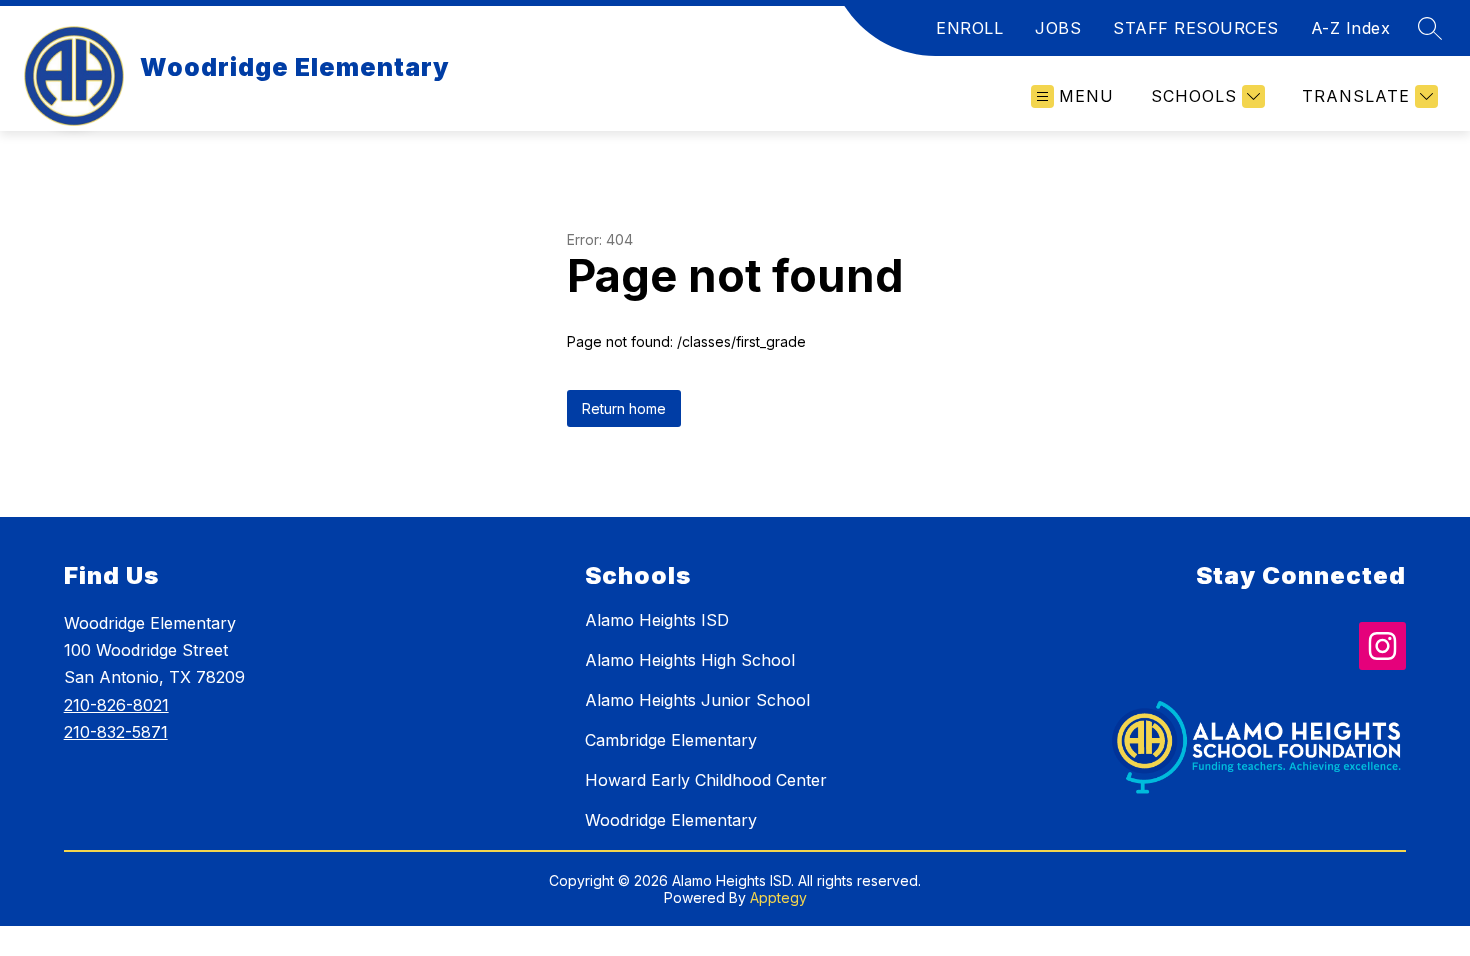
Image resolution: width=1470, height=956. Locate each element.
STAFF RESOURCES (1196, 28)
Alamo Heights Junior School (697, 700)
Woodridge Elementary (671, 820)
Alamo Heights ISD (657, 620)
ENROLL (969, 28)
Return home (624, 408)
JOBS (1058, 28)
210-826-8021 (116, 705)
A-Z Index (1351, 28)
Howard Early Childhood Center (706, 780)
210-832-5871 (116, 732)
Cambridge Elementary (671, 740)
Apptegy (778, 897)
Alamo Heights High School (690, 660)
